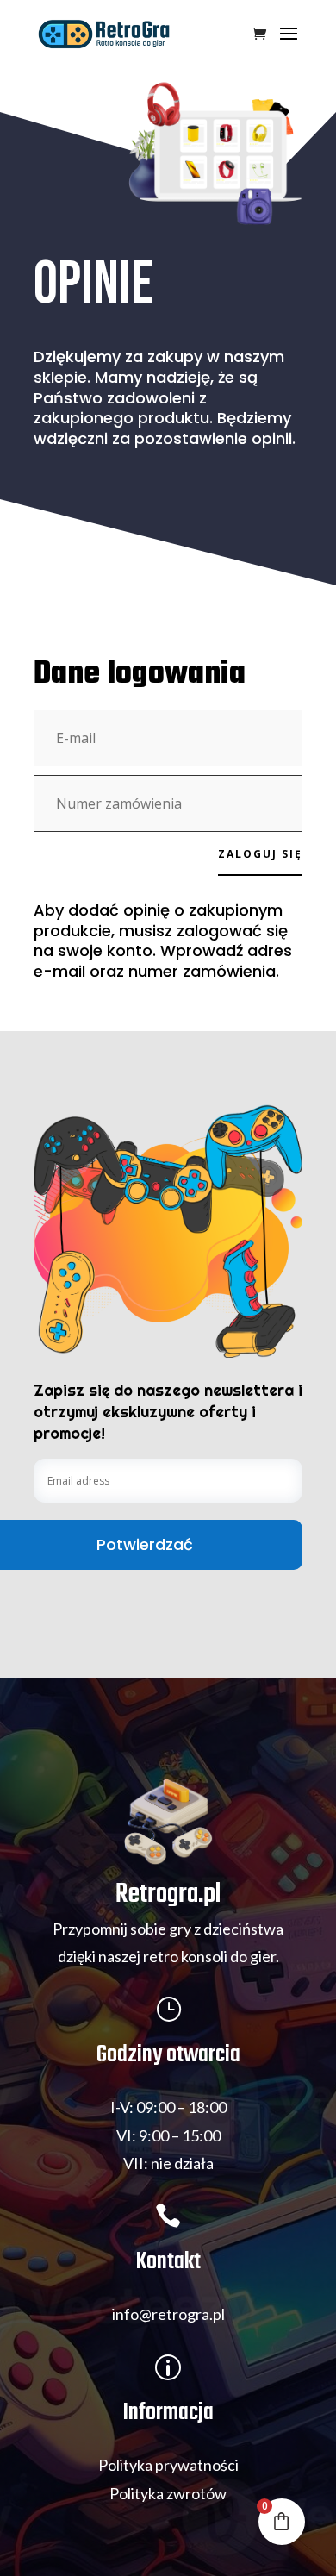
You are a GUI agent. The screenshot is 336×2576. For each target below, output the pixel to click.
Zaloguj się (260, 854)
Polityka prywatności (168, 2465)
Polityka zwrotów (168, 2493)
